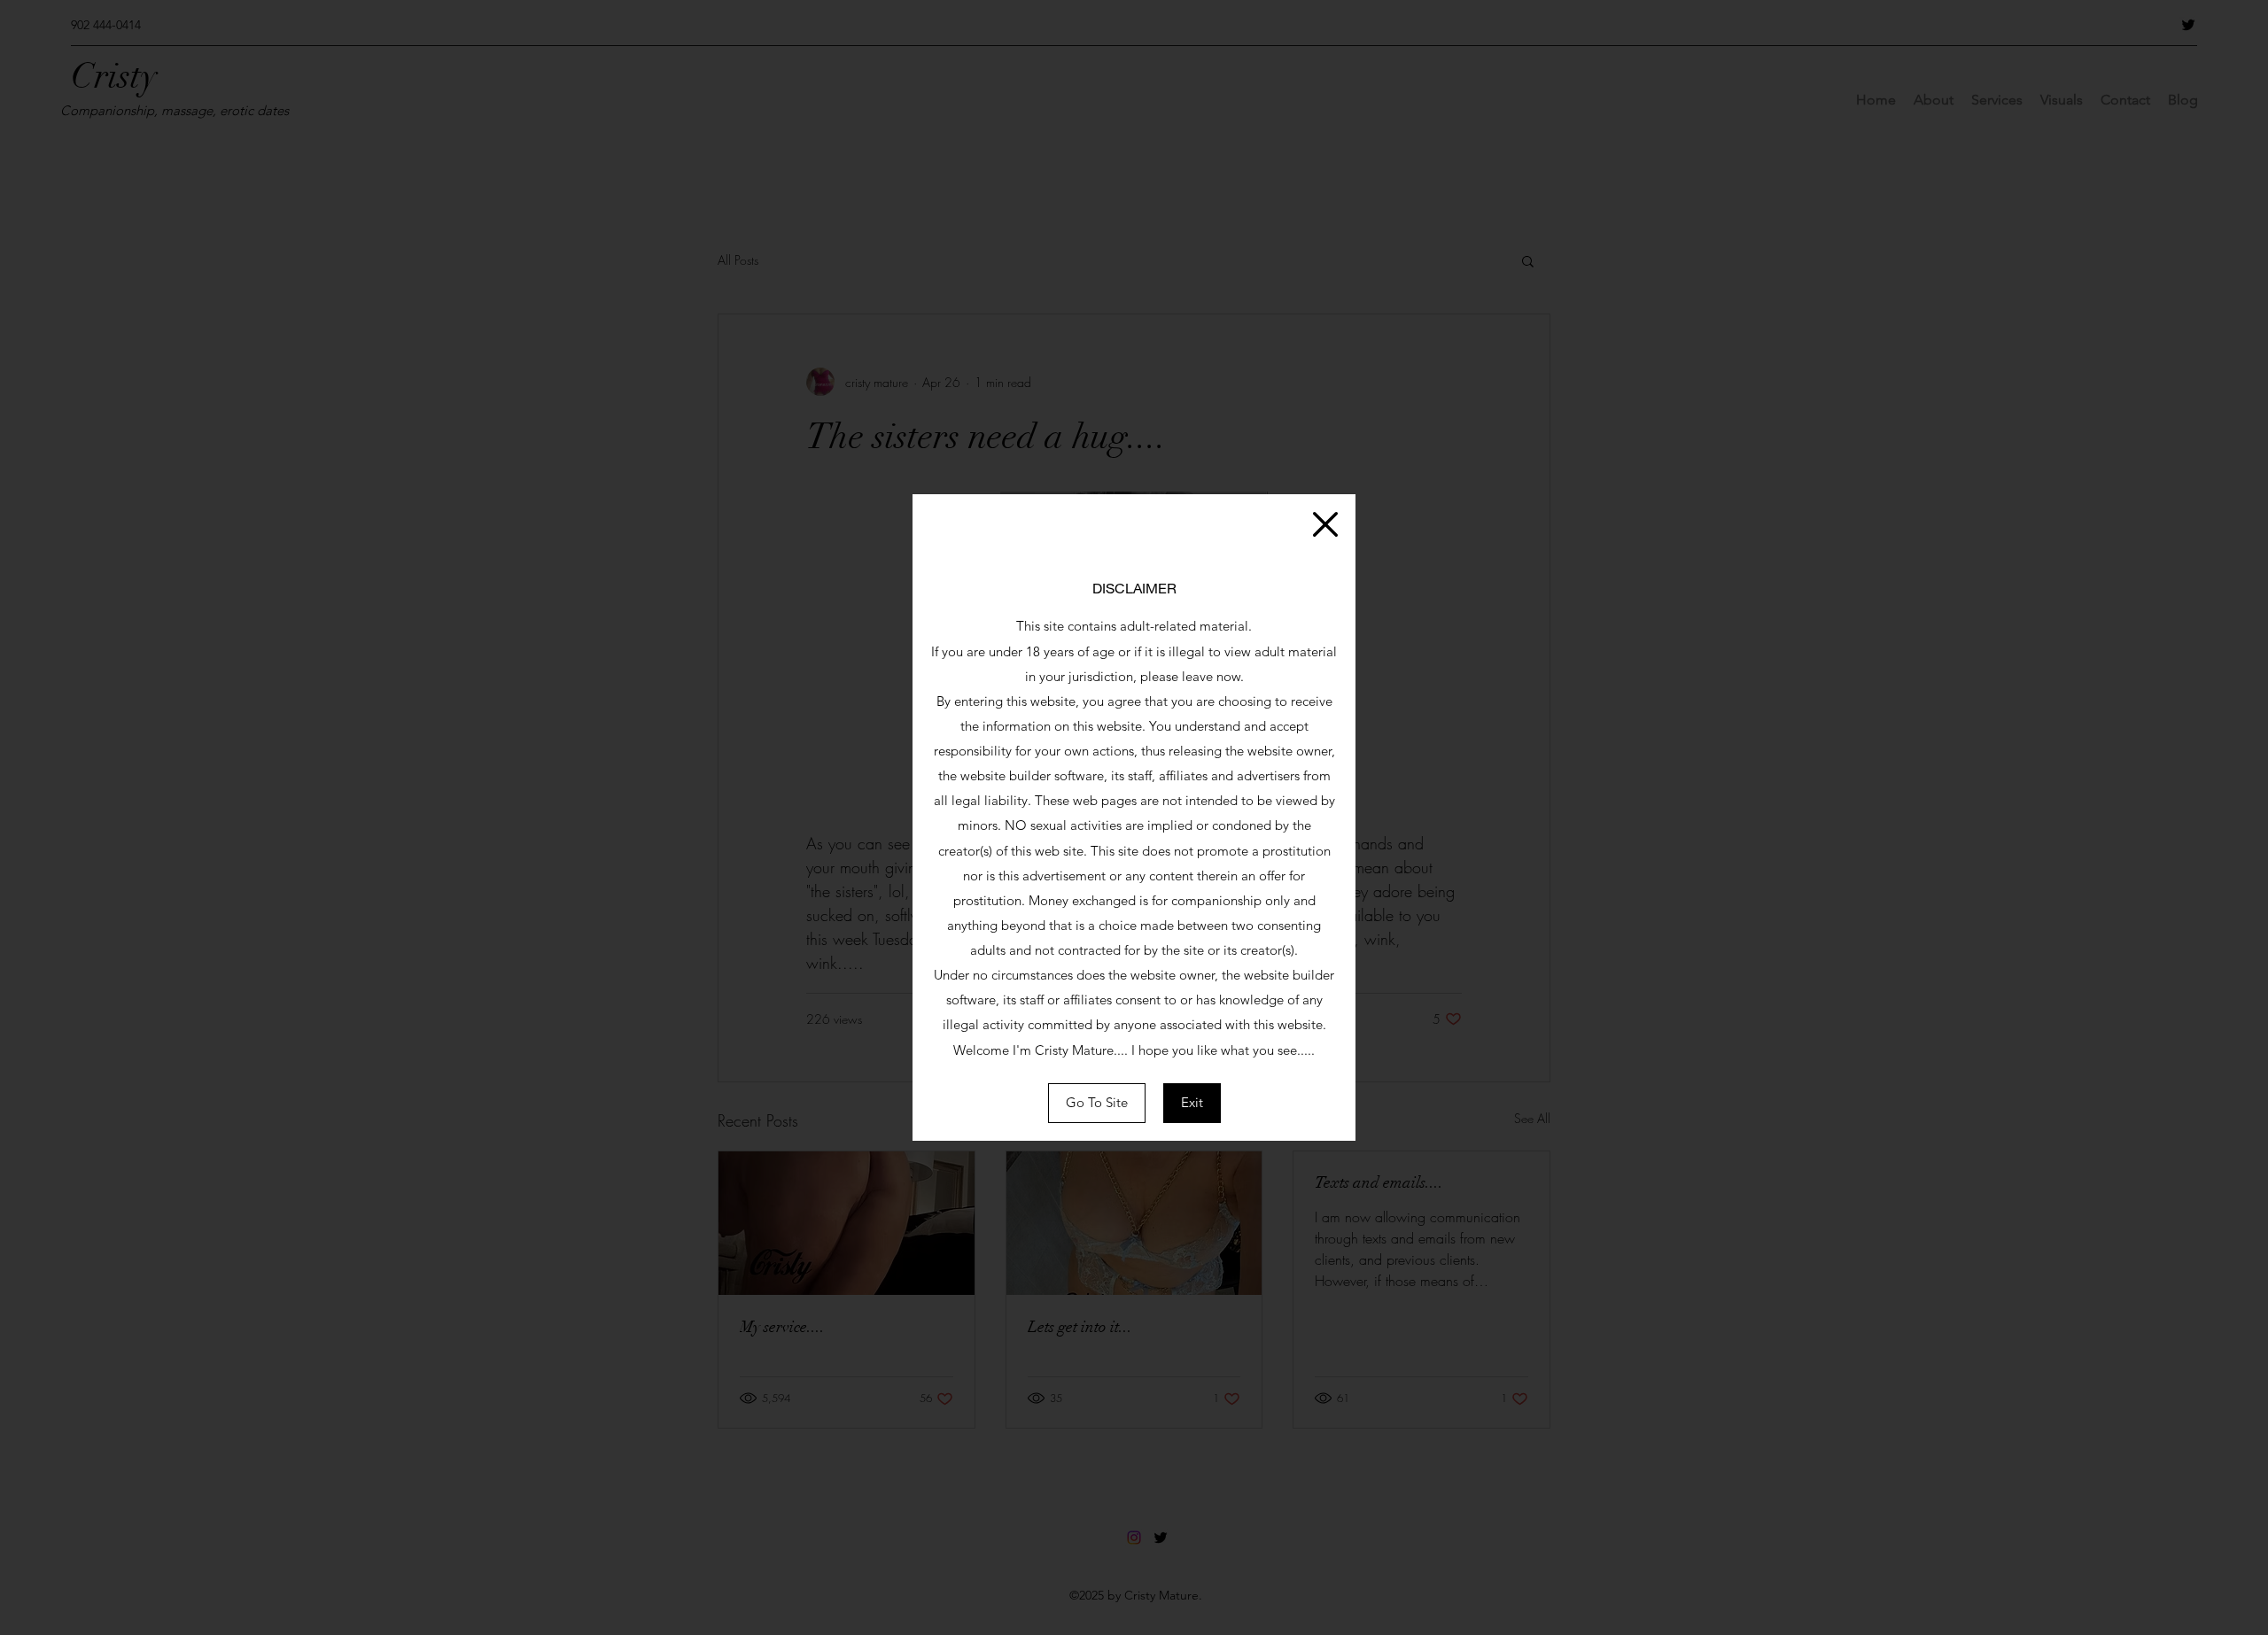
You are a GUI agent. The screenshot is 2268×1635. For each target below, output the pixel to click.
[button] (1325, 524)
